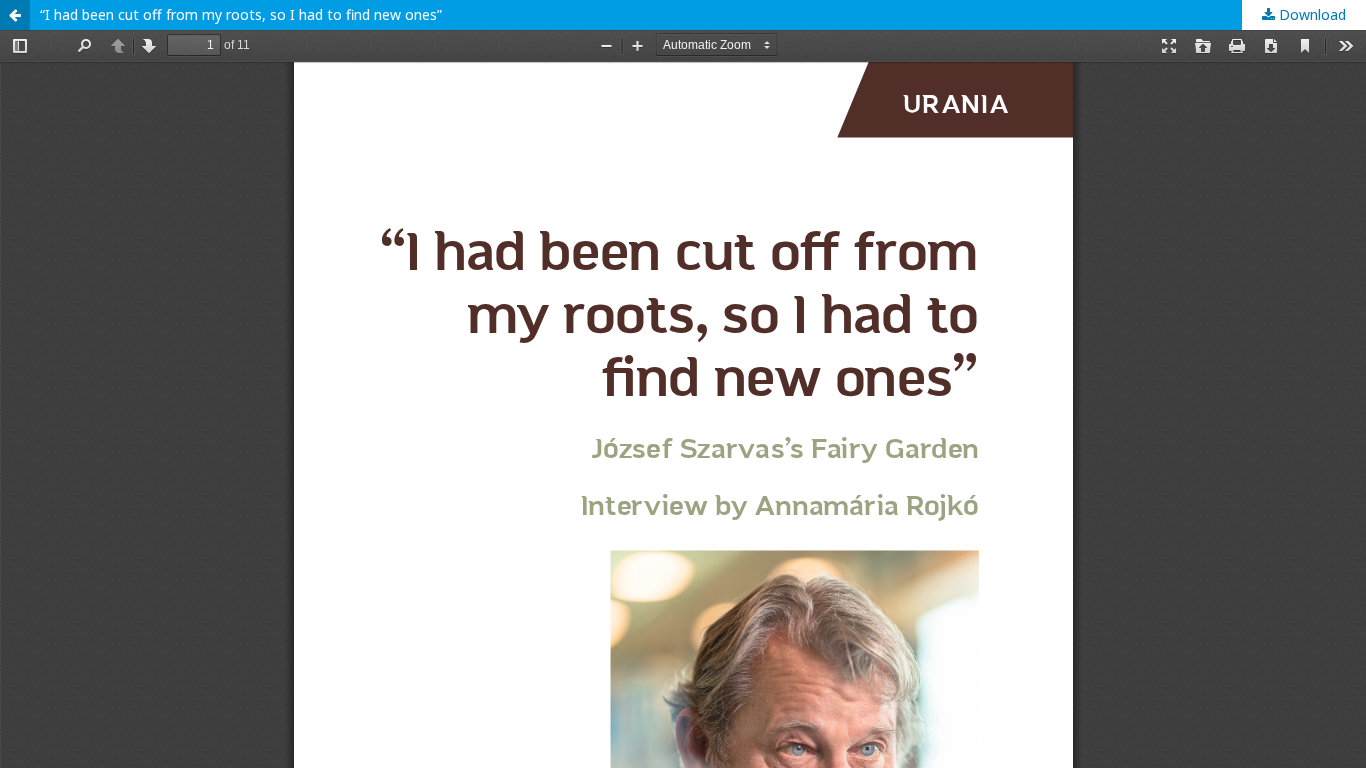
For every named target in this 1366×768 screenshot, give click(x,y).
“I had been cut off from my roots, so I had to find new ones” (241, 14)
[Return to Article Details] (15, 15)
